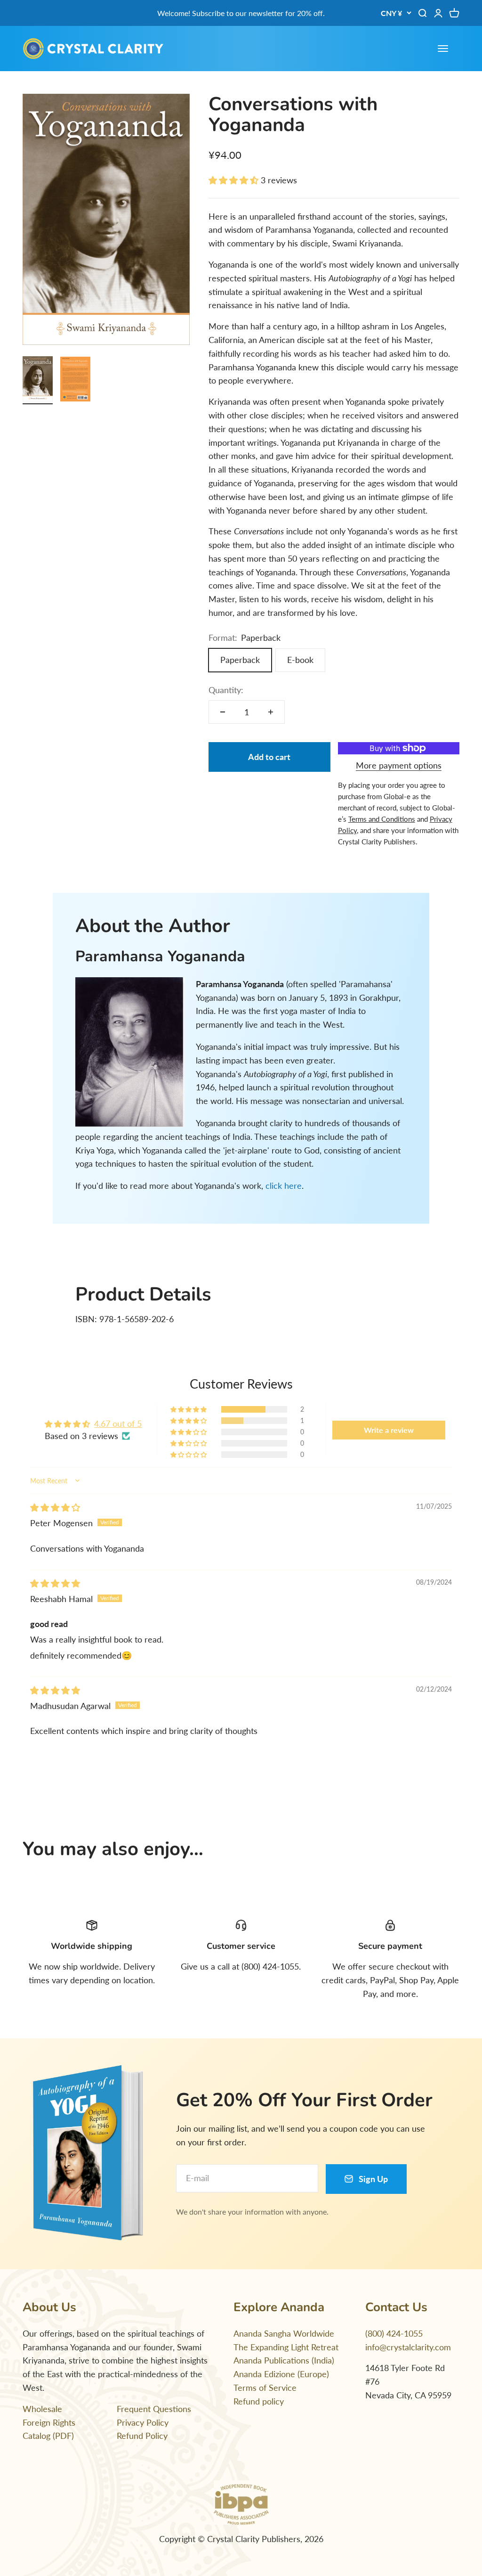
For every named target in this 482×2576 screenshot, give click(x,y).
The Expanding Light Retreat (286, 2347)
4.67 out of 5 (118, 1423)
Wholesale (42, 2409)
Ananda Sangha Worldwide (284, 2333)
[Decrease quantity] (223, 712)
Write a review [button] (389, 1430)
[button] (235, 180)
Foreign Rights (49, 2422)
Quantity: (226, 690)
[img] (55, 1507)
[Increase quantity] (271, 712)
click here (284, 1186)
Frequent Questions (154, 2409)
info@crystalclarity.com (408, 2347)
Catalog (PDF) (48, 2436)
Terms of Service (265, 2388)
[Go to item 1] (38, 380)
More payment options (399, 765)
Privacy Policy (143, 2422)
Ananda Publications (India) (284, 2360)
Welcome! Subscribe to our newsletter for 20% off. (241, 13)
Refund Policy (142, 2436)
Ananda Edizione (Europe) (281, 2374)
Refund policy (259, 2401)
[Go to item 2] (75, 380)
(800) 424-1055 (394, 2333)
